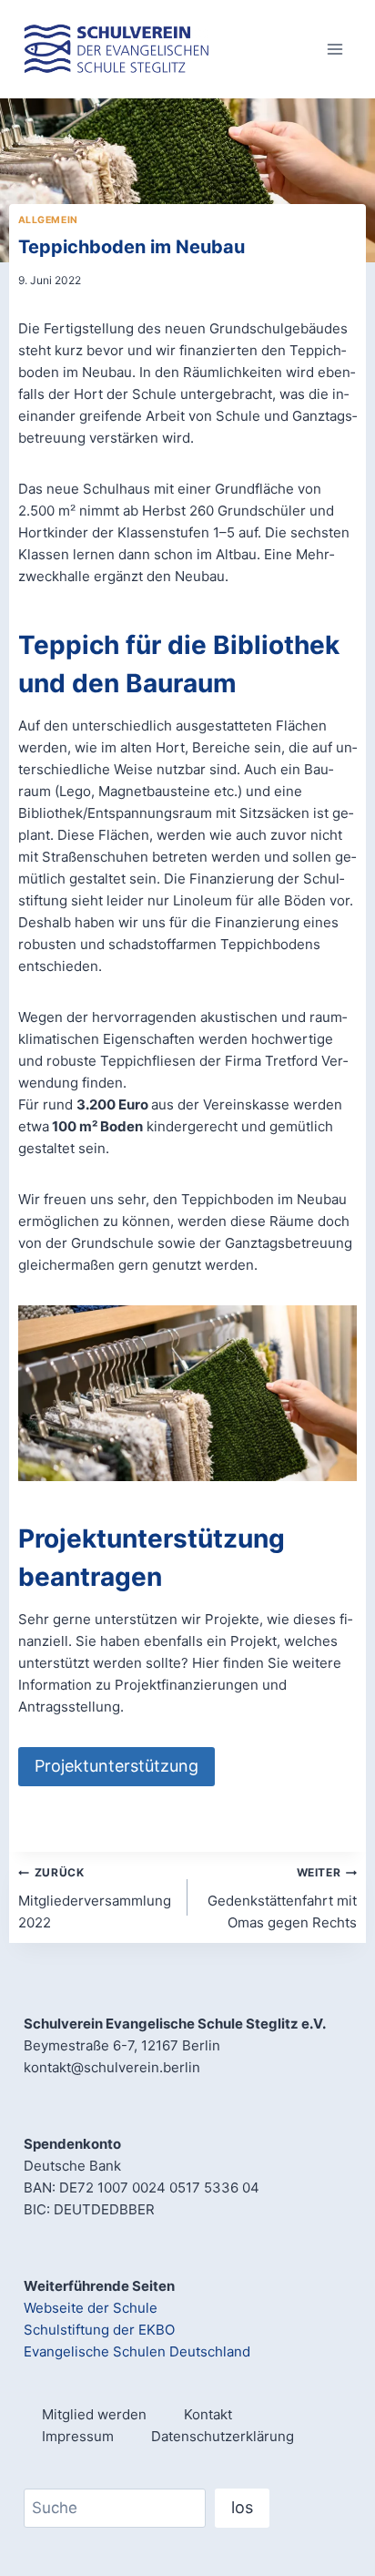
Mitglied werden (94, 2414)
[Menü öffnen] (334, 49)
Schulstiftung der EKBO (99, 2330)
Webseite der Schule (91, 2308)
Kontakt (208, 2414)
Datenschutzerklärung (223, 2436)
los (242, 2507)
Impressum (78, 2436)
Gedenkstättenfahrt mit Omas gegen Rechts (282, 1898)
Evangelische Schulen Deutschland (137, 2351)
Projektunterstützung (117, 1766)
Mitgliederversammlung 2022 (95, 1898)
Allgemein (48, 220)
